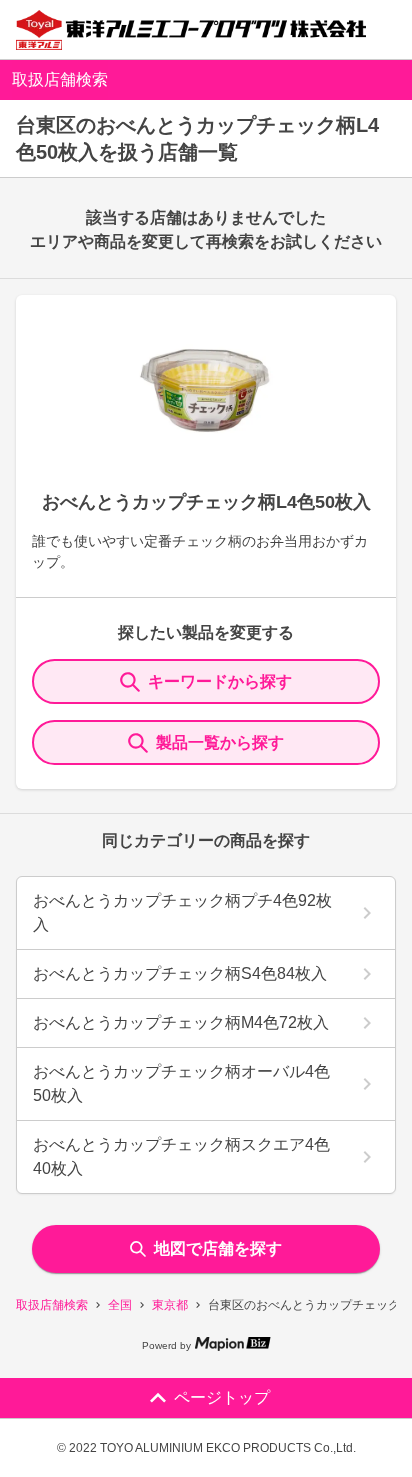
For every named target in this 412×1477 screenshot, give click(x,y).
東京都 (170, 1305)
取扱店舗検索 (52, 1305)
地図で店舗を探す (218, 1248)
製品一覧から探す (220, 742)
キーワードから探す (220, 681)
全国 (120, 1305)
